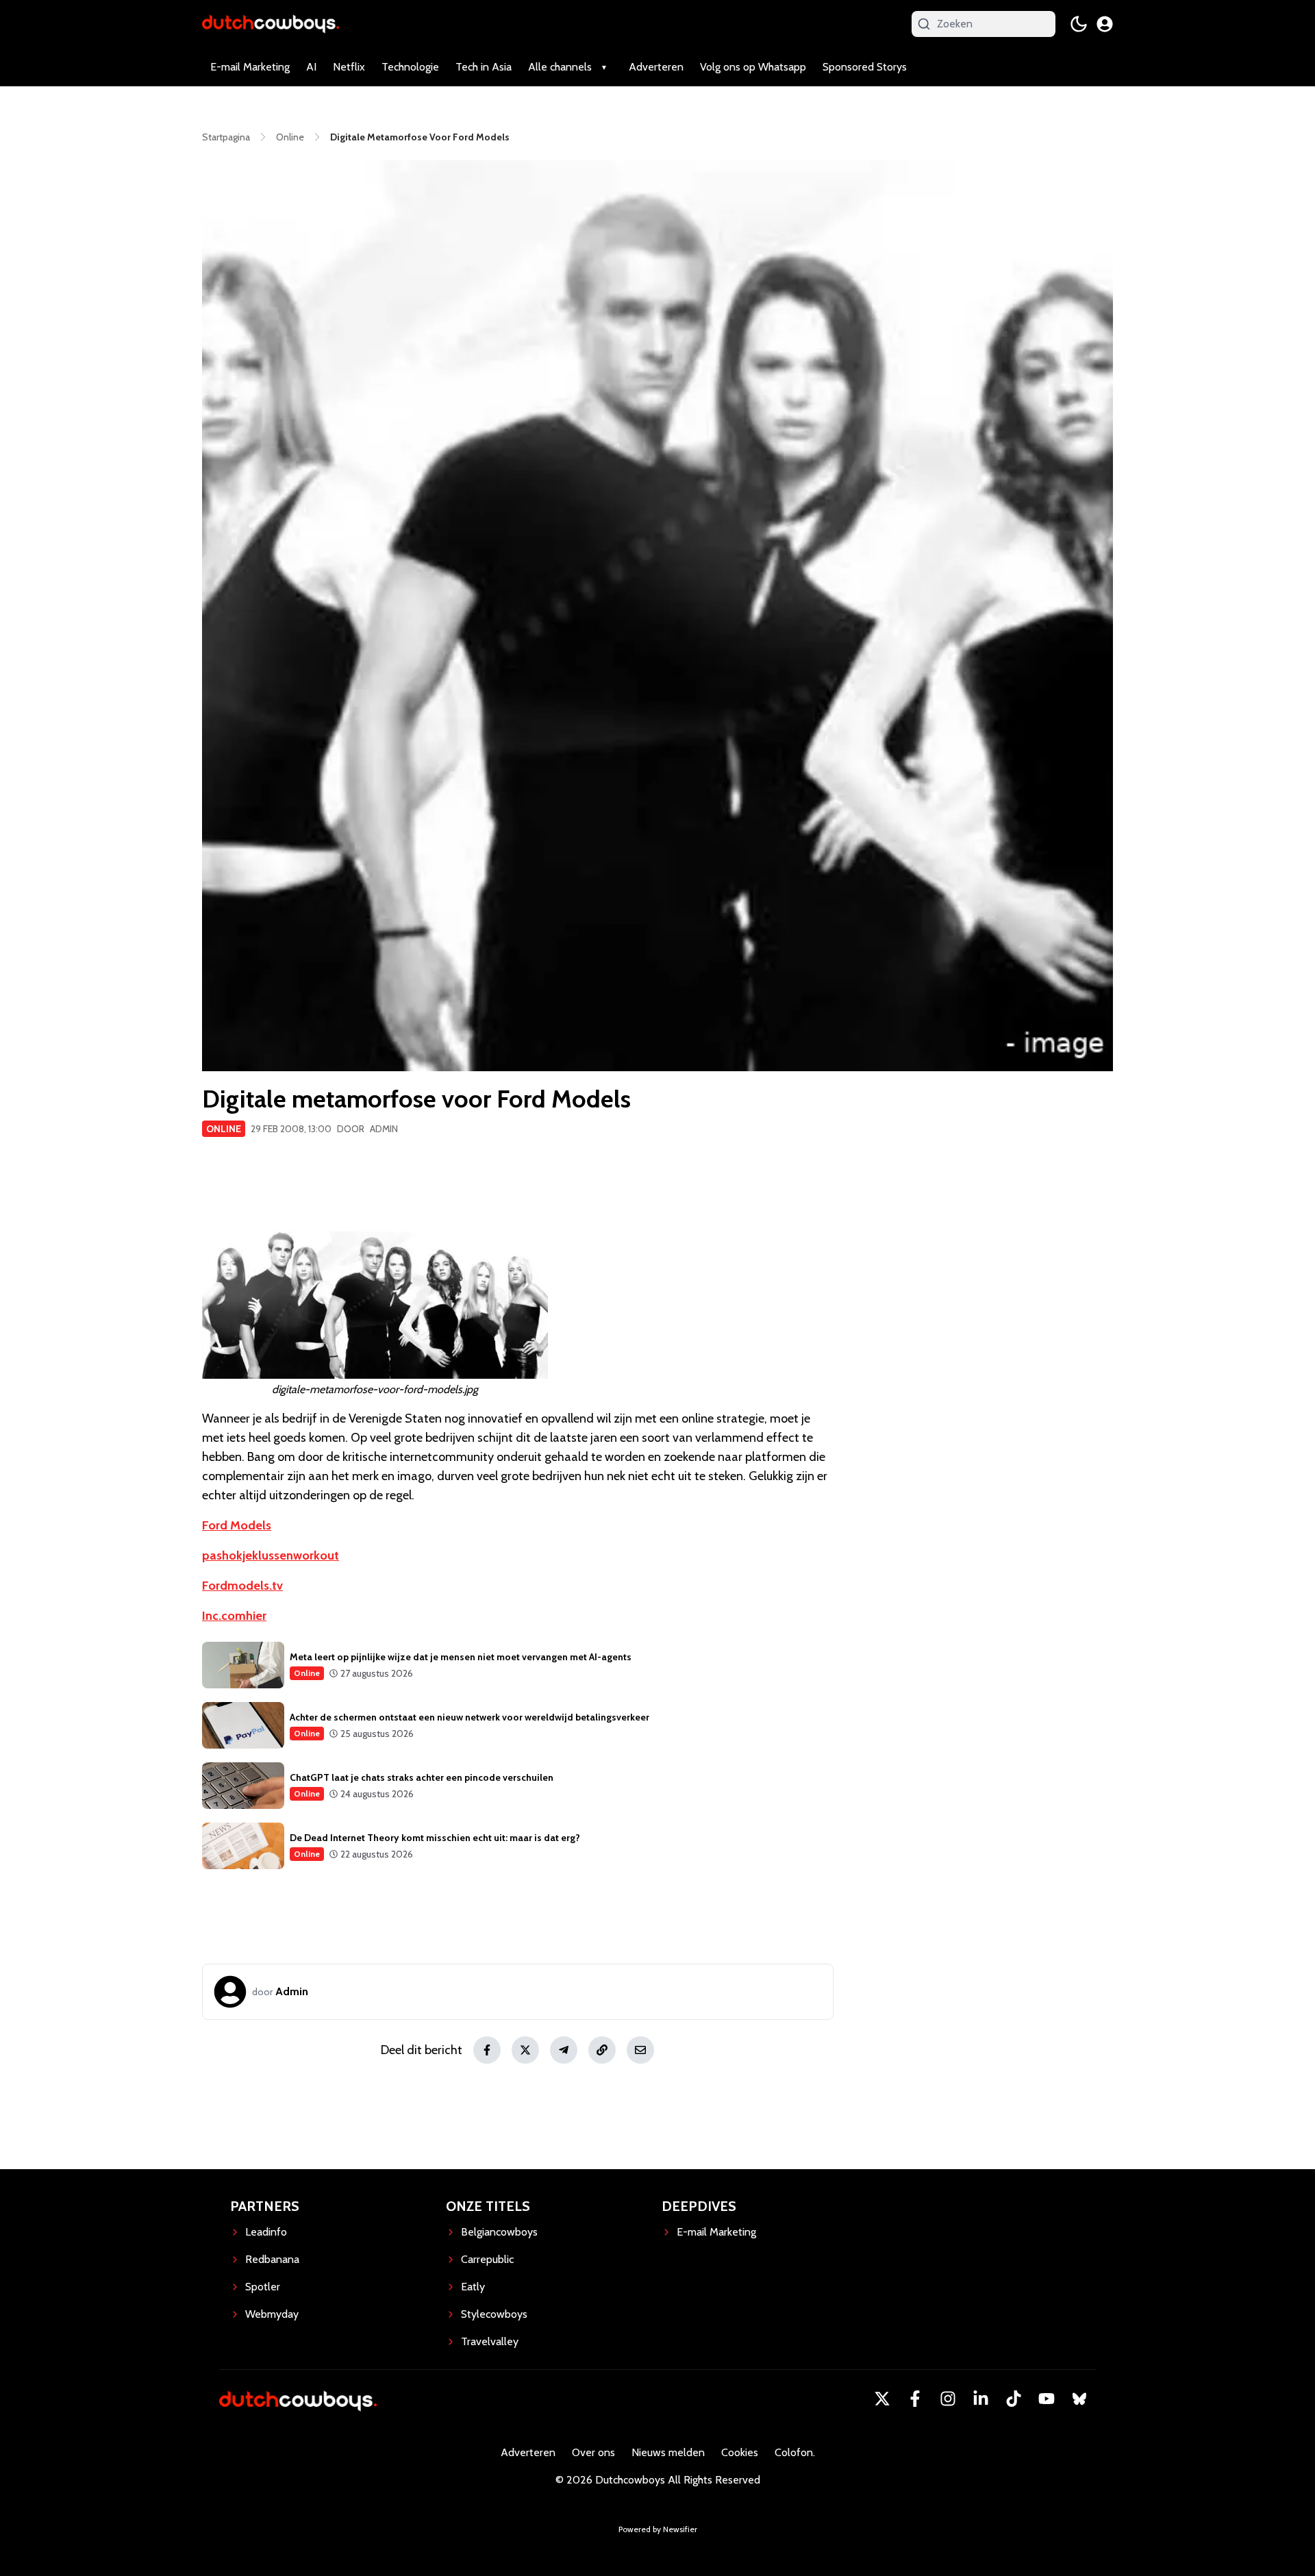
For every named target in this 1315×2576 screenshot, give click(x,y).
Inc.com (224, 1616)
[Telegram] (564, 2050)
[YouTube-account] (1047, 2399)
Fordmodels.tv (242, 1586)
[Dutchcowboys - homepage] (271, 24)
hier (256, 1616)
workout (316, 1555)
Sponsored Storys (865, 67)
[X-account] (882, 2399)
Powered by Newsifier (658, 2529)
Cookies (740, 2452)
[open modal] (1105, 24)
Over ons (593, 2452)
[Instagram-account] (948, 2399)
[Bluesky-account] (1079, 2399)
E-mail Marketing (250, 67)
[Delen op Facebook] (487, 2050)
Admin (384, 1129)
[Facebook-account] (915, 2399)
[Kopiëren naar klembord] (602, 2050)
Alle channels (560, 67)
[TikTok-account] (1014, 2399)
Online (224, 1129)
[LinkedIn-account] (981, 2399)
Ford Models (237, 1525)
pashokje (227, 1555)
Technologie (410, 67)
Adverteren (656, 67)
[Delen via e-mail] (640, 2050)
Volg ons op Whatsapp (753, 67)
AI (311, 67)
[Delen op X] (525, 2050)
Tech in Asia (484, 67)
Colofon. (795, 2452)
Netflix (349, 67)
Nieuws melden (668, 2452)
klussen (273, 1555)
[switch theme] (1079, 24)
